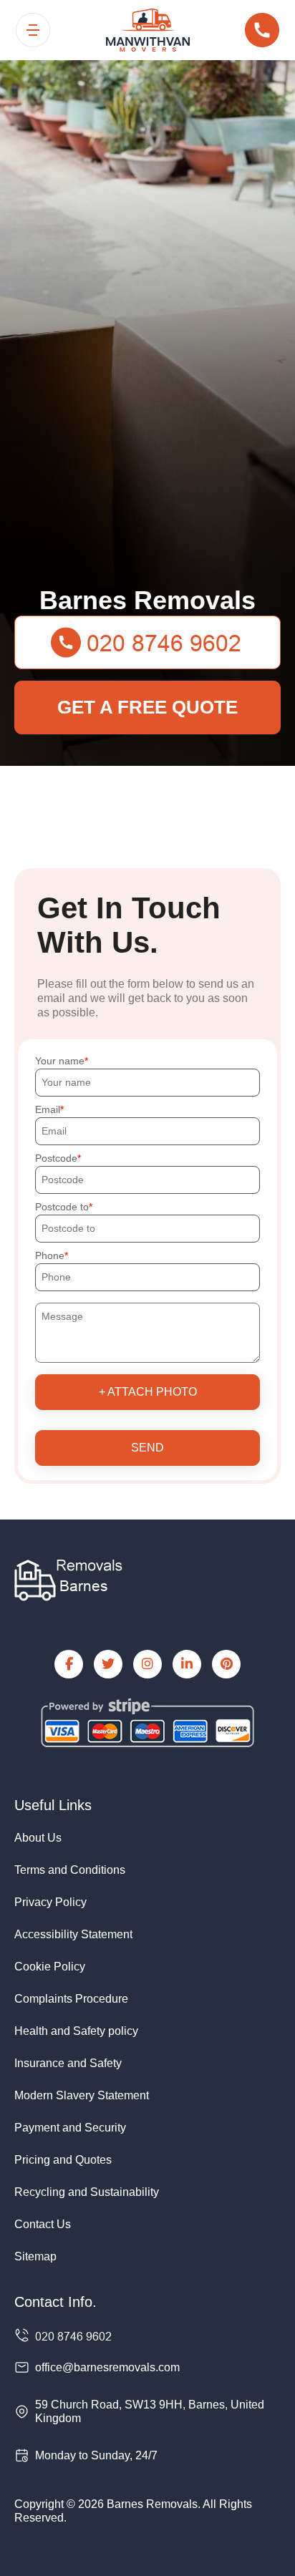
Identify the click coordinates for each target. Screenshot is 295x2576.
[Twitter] (108, 1664)
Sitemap (35, 2256)
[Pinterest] (226, 1664)
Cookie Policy (50, 1967)
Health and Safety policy (76, 2031)
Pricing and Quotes (63, 2160)
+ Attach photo (148, 1392)
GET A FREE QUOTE (147, 707)
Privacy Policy (50, 1902)
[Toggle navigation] (33, 30)
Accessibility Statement (73, 1934)
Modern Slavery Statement (82, 2095)
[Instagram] (147, 1664)
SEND (147, 1448)
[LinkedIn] (187, 1664)
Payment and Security (70, 2128)
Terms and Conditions (70, 1870)
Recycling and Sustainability (87, 2192)
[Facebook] (69, 1664)
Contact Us (43, 2224)
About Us (38, 1838)
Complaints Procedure (71, 1999)
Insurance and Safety (68, 2063)
